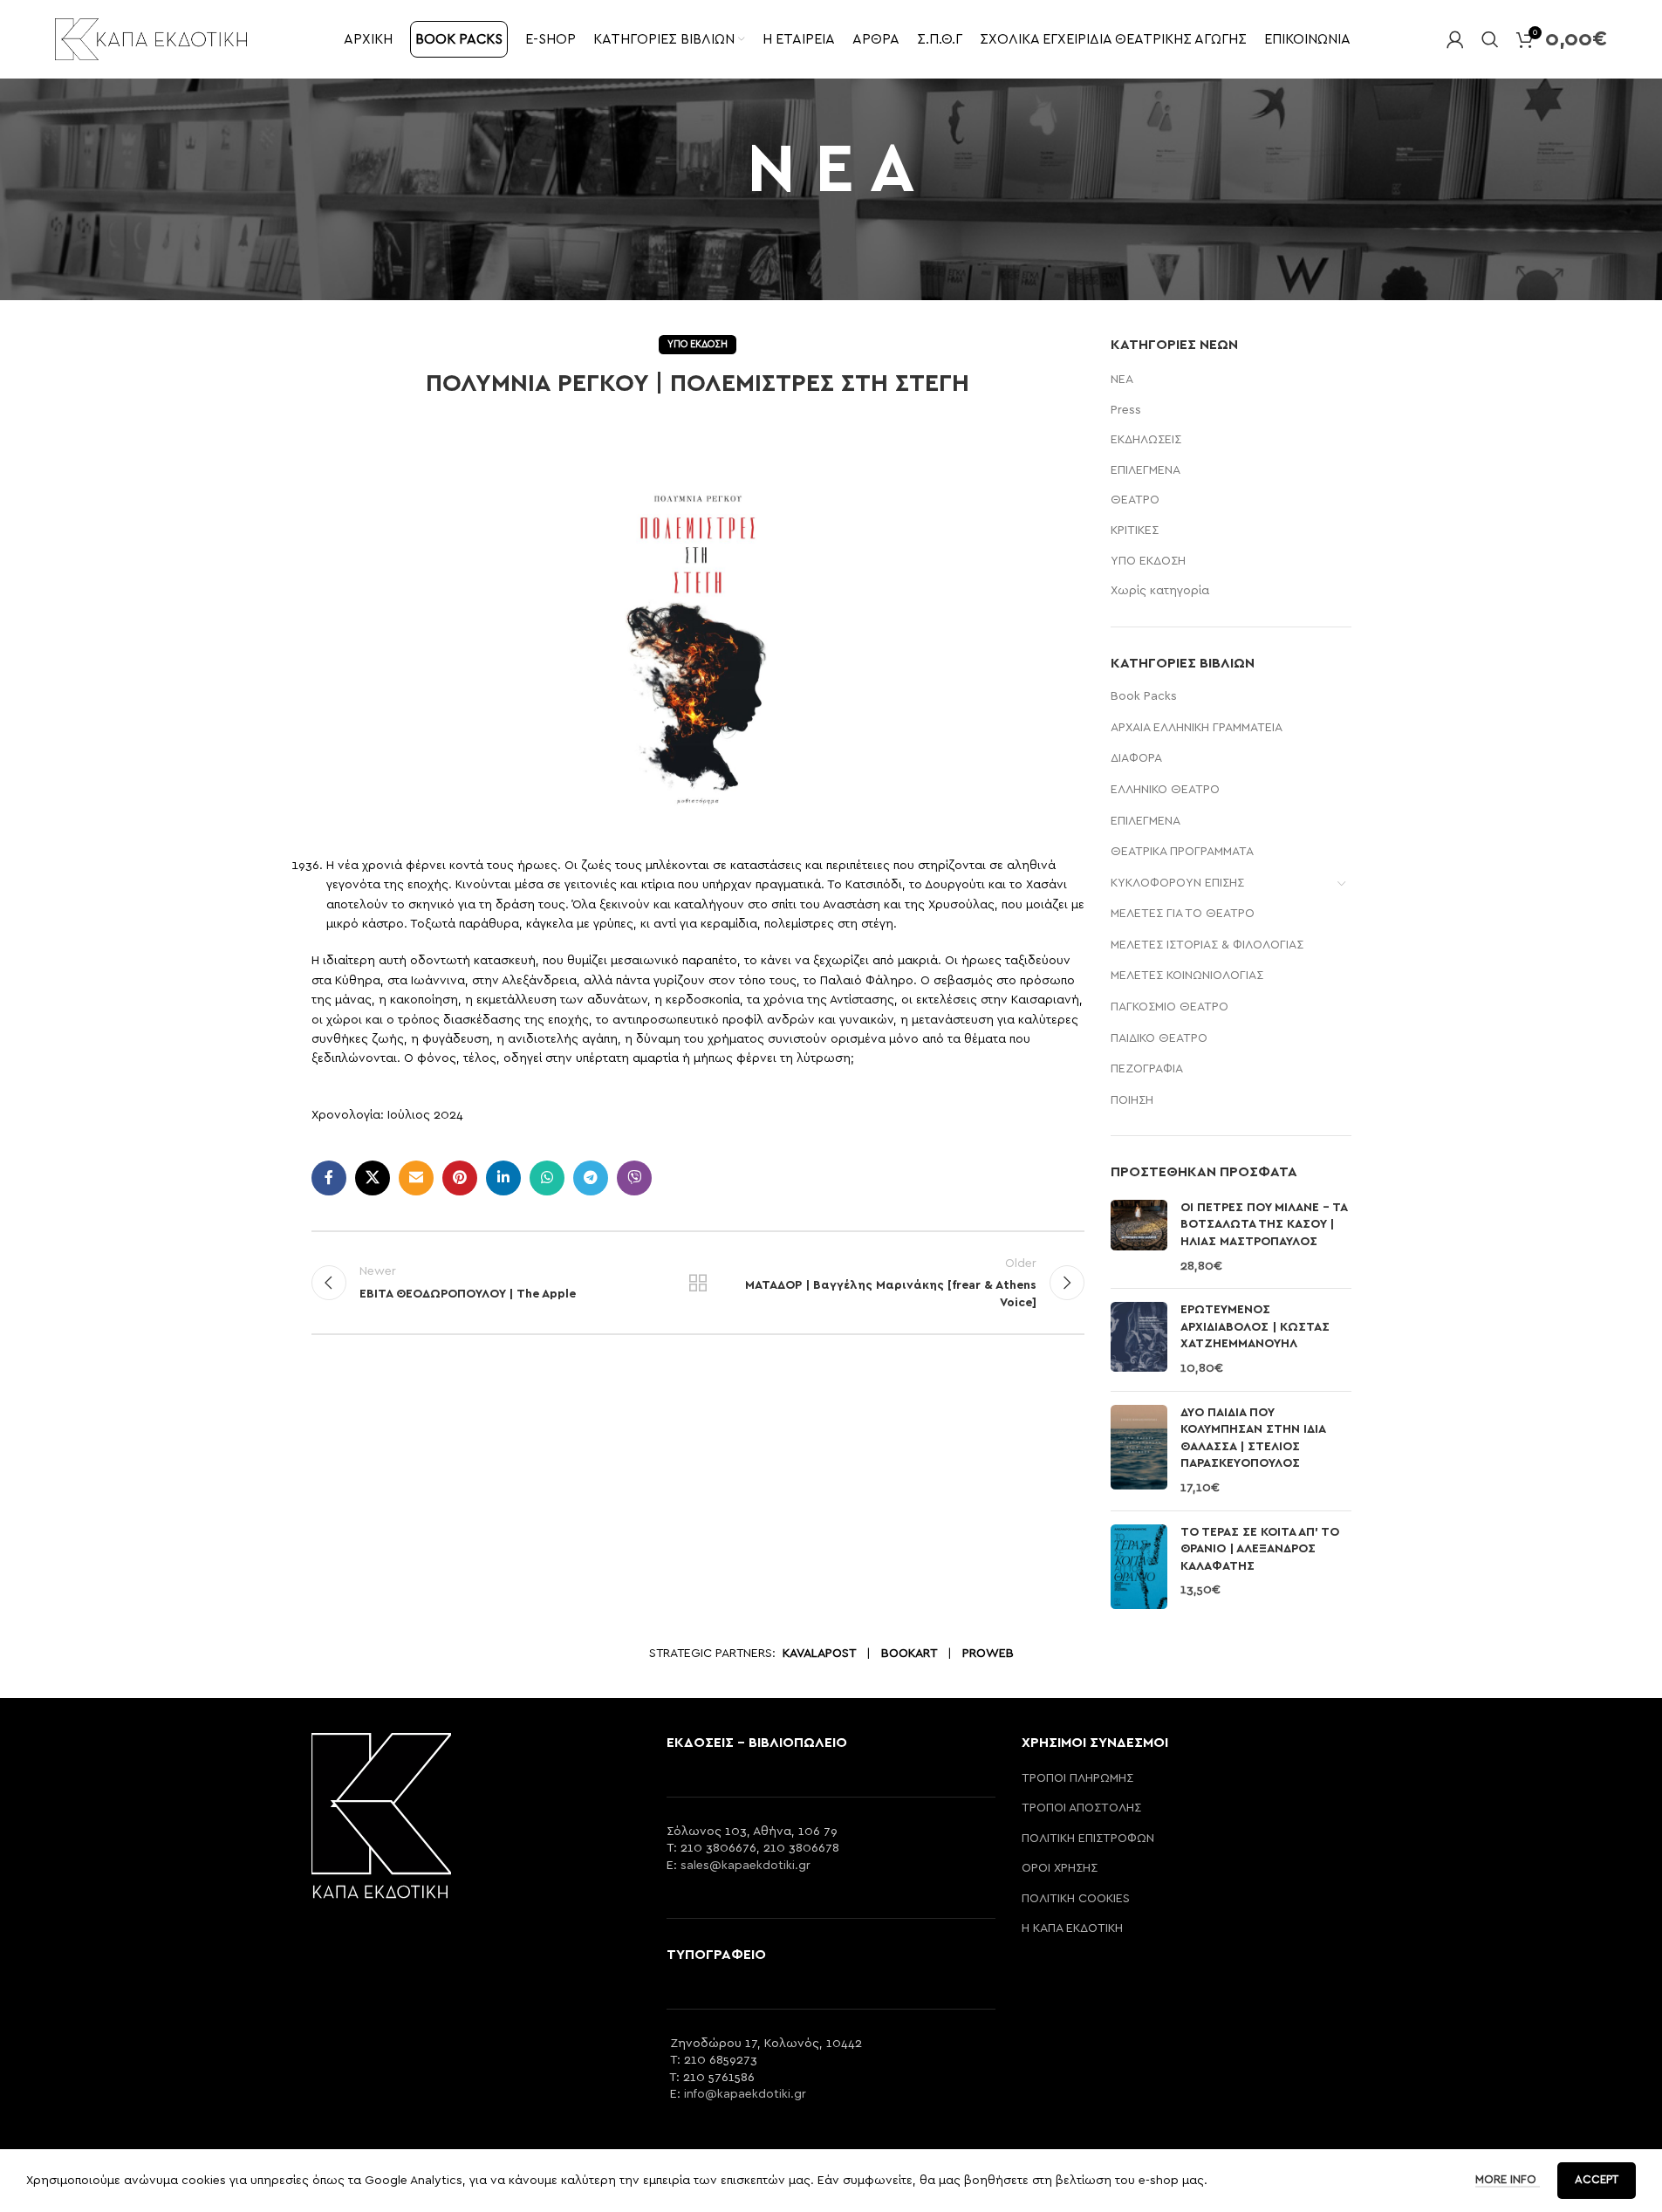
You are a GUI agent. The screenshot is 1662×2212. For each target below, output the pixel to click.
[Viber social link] (634, 1178)
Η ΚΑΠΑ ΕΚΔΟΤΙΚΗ (1072, 1928)
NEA (1122, 380)
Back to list (698, 1283)
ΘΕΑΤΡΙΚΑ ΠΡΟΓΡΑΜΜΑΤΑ (1182, 852)
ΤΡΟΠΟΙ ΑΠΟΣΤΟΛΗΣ (1081, 1808)
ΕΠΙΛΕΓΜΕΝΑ (1146, 470)
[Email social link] (416, 1178)
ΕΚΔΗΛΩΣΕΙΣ (1146, 440)
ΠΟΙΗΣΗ (1132, 1100)
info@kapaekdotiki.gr (745, 2094)
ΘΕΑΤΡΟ (1135, 500)
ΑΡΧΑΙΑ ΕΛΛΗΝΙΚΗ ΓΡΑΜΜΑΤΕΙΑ (1197, 728)
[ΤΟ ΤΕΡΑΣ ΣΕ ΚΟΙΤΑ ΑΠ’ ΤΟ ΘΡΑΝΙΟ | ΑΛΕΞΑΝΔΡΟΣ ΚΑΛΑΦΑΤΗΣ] (1139, 1567)
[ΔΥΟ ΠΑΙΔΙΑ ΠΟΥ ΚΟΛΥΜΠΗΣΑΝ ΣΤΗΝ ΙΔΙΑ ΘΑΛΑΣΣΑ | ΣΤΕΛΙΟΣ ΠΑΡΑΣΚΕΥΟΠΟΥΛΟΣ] (1139, 1451)
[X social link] (373, 1178)
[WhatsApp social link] (547, 1178)
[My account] (1455, 39)
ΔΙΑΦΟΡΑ (1136, 758)
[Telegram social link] (591, 1178)
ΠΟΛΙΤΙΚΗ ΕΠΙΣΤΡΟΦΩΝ (1088, 1839)
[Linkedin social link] (503, 1178)
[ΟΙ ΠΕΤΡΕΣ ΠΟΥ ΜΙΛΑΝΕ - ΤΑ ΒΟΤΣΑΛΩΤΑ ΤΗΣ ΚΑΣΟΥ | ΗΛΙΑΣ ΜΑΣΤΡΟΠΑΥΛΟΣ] (1139, 1237)
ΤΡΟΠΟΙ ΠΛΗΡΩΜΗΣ (1077, 1778)
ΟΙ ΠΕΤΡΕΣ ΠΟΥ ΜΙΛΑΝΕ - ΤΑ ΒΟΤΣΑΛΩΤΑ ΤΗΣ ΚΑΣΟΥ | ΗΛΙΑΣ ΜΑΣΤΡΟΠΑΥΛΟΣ (1264, 1225)
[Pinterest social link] (460, 1178)
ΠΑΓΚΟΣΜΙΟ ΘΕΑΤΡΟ (1170, 1007)
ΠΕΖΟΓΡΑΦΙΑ (1147, 1069)
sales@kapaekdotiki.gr (746, 1866)
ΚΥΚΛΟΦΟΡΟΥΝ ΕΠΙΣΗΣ (1177, 883)
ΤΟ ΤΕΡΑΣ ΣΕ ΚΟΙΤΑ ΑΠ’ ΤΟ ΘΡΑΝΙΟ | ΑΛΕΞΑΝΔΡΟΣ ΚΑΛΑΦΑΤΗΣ (1260, 1549)
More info (1508, 2180)
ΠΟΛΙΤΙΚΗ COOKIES (1076, 1899)
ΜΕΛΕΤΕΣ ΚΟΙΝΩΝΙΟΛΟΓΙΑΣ (1187, 976)
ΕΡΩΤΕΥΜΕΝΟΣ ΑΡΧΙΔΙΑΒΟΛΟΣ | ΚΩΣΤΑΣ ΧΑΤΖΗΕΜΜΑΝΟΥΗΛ (1255, 1327)
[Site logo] (151, 38)
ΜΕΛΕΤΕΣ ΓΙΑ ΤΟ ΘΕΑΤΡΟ (1183, 914)
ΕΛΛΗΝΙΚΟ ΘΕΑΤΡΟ (1165, 790)
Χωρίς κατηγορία (1160, 591)
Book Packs (1144, 696)
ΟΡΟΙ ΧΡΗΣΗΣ (1060, 1868)
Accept (1597, 2180)
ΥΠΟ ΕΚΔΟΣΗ (698, 344)
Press (1126, 410)
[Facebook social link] (329, 1178)
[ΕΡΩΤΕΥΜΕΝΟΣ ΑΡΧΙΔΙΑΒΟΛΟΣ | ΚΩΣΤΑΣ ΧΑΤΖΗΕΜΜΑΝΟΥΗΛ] (1139, 1339)
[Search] (1490, 39)
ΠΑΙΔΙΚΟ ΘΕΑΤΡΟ (1159, 1038)
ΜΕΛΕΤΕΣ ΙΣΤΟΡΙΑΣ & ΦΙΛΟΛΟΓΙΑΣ (1207, 945)
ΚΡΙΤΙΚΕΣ (1135, 531)
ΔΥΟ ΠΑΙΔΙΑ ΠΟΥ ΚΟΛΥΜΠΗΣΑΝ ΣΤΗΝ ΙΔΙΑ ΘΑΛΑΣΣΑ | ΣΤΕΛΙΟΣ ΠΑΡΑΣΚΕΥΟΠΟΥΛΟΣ (1253, 1438)
